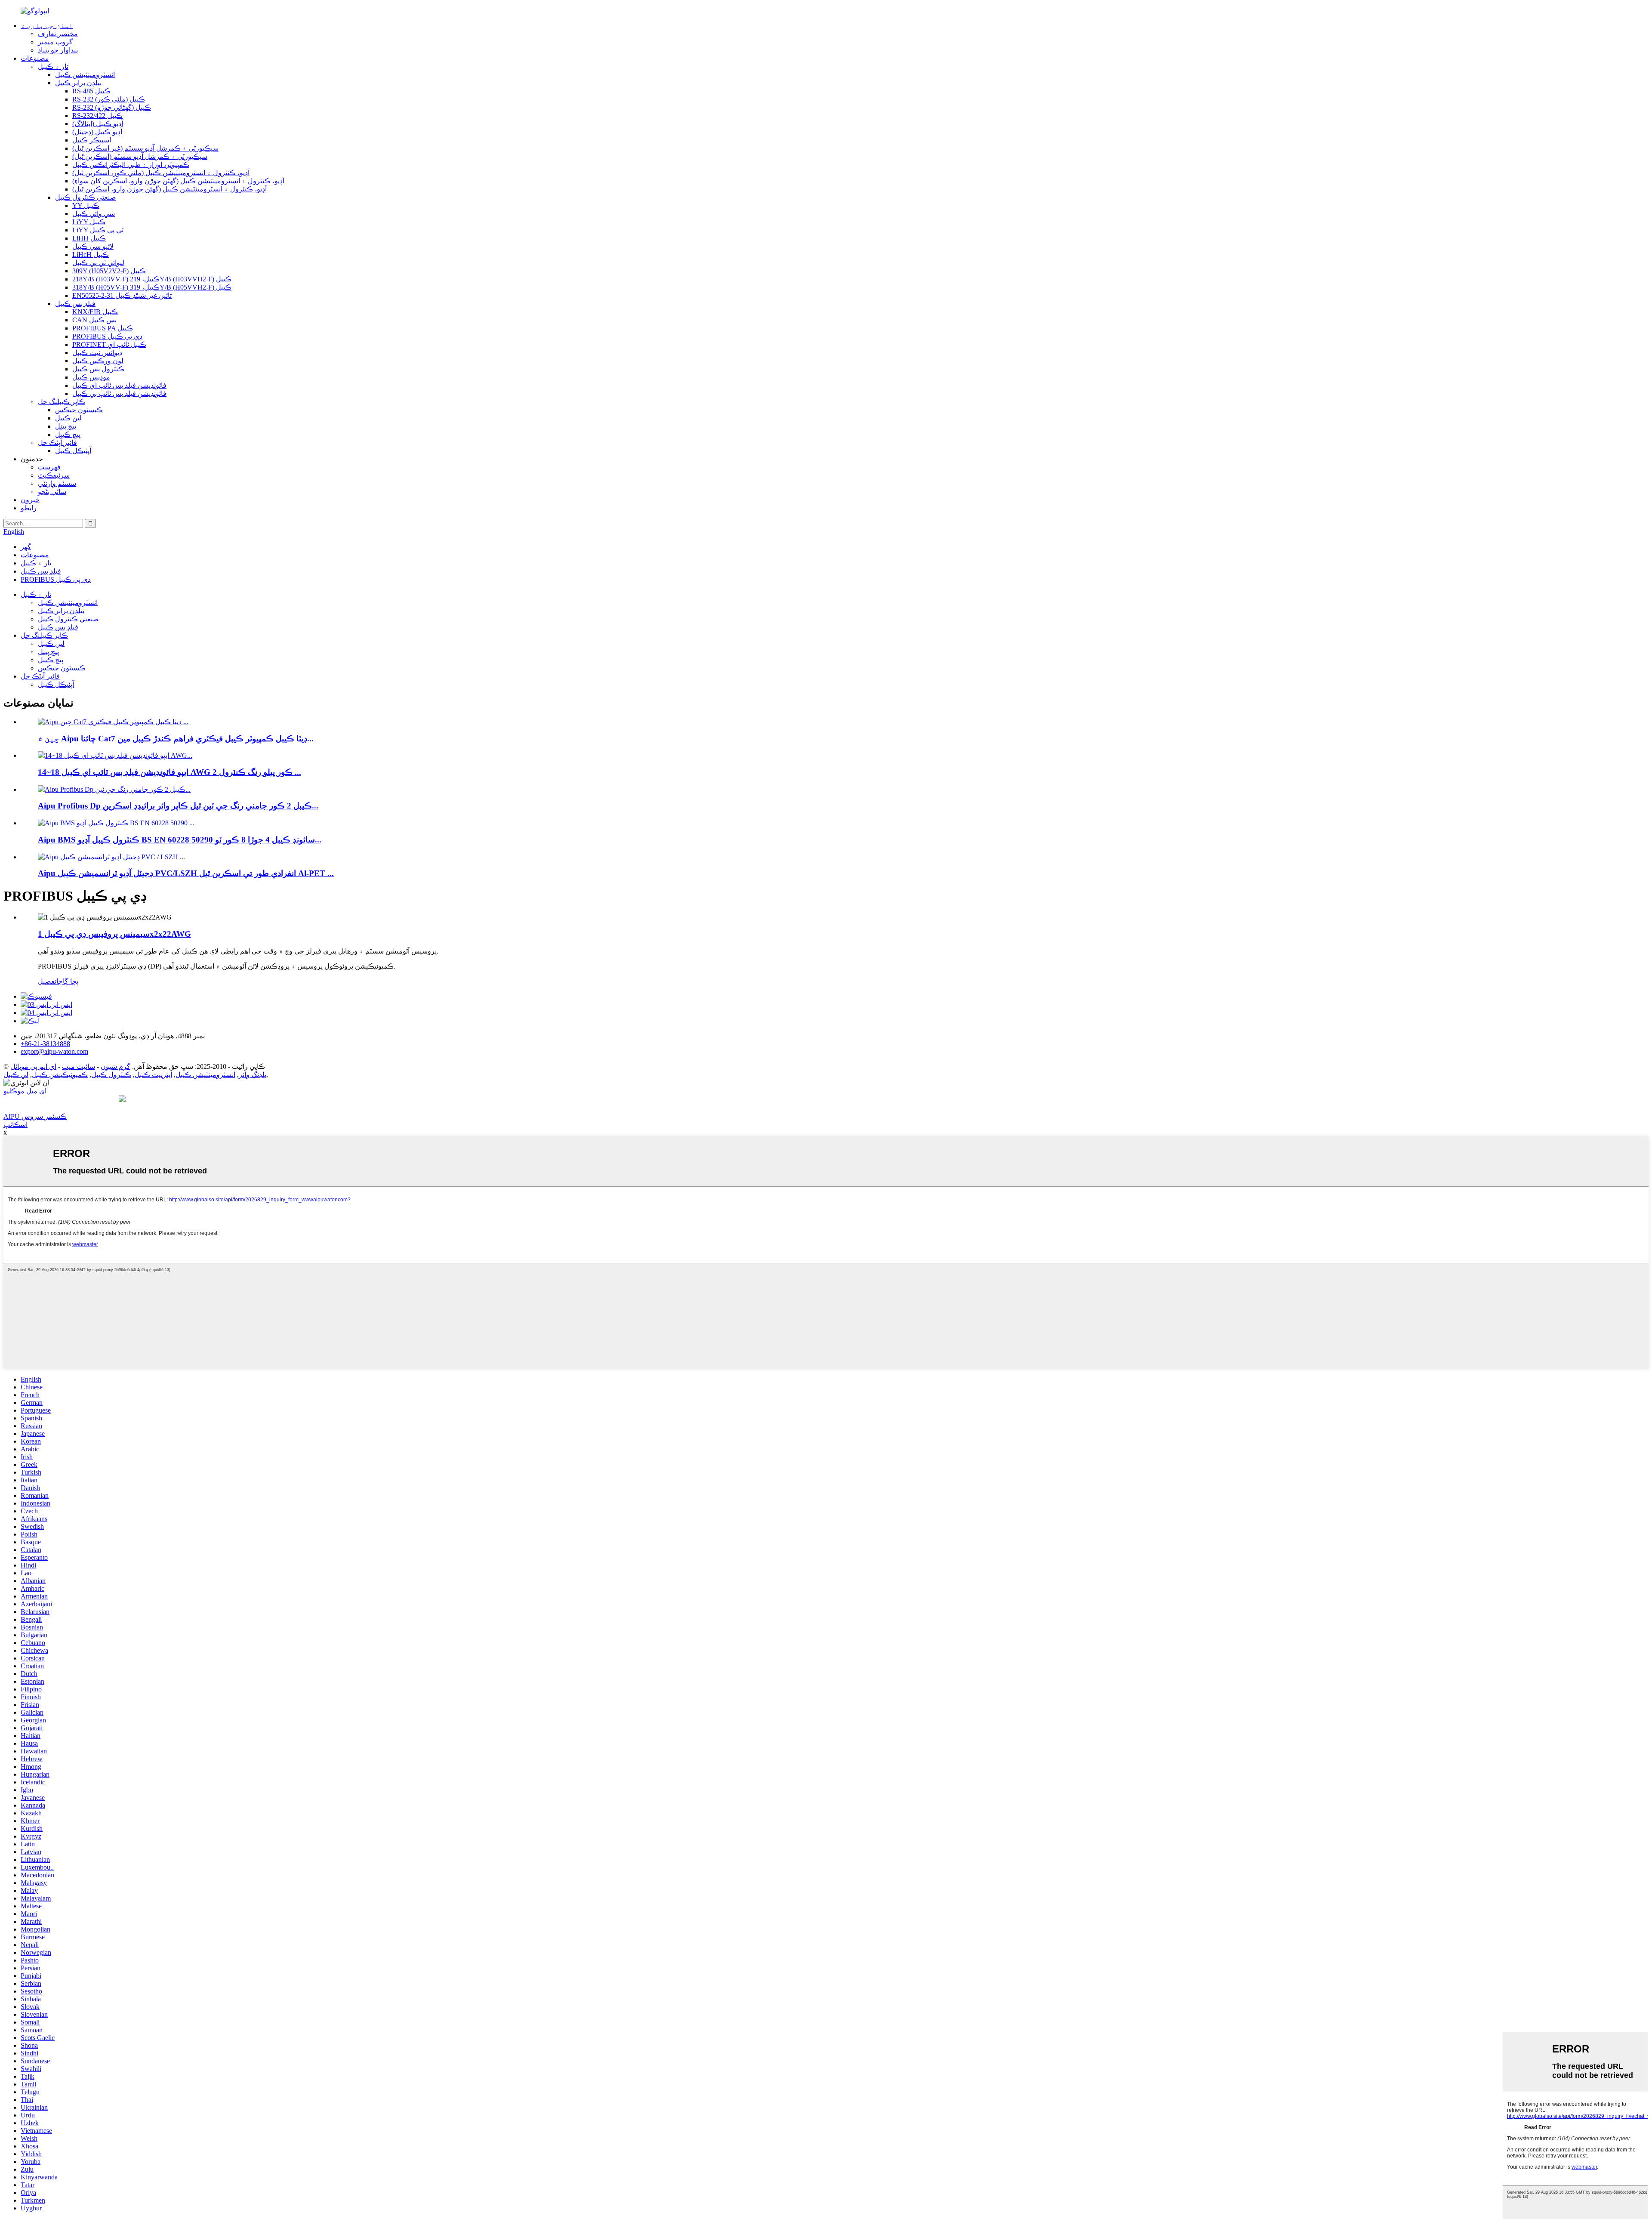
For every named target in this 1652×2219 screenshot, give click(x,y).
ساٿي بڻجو (52, 492)
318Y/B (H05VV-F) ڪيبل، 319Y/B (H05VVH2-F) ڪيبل (152, 287)
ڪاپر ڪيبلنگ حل (62, 402)
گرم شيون (116, 1066)
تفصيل (47, 981)
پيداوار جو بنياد (58, 50)
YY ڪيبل (86, 205)
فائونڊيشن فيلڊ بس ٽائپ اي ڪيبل (119, 385)
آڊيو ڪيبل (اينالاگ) (98, 124)
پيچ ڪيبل (68, 434)
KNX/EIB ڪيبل (95, 312)
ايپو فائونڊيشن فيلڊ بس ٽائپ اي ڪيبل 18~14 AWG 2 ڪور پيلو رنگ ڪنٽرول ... (170, 772)
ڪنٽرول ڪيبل (111, 1075)
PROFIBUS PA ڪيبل (103, 328)
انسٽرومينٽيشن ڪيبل (85, 75)
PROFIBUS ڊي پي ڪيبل (107, 336)
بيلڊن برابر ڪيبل (78, 83)
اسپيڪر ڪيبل (92, 140)
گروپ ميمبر (55, 42)
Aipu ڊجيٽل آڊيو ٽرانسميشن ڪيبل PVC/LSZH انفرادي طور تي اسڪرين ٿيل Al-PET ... (186, 873)
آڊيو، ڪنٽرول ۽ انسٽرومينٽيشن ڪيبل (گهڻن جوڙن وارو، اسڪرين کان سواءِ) (178, 181)
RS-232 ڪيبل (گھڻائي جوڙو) (112, 107)
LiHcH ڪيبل (91, 255)
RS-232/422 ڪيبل (97, 116)
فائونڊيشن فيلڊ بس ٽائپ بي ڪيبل (119, 393)
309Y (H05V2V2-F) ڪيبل (109, 271)
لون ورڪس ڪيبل (98, 361)
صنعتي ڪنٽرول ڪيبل (86, 197)
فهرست (49, 467)
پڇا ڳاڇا (67, 981)
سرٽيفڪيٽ (54, 475)
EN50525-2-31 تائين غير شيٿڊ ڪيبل (122, 295)
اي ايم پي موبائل (33, 1066)
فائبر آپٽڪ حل (57, 443)
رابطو (29, 508)
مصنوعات (35, 58)
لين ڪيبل (68, 418)
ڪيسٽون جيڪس (79, 410)
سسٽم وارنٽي (57, 483)
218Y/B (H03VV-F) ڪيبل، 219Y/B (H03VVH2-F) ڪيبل (152, 279)
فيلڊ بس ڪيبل (75, 304)
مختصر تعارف (58, 34)
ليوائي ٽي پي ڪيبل (98, 263)
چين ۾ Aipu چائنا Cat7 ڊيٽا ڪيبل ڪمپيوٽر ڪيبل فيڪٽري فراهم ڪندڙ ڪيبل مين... (176, 739)
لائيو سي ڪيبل (93, 246)
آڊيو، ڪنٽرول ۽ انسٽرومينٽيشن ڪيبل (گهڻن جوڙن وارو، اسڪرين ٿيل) (170, 189)
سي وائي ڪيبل (94, 214)
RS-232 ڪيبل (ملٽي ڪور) (109, 99)
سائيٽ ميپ (79, 1066)
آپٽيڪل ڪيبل (73, 451)
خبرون (30, 500)
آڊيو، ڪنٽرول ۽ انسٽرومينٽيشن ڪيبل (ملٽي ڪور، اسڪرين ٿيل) (161, 173)
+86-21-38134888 (45, 1044)
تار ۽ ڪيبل (53, 66)
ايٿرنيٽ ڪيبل (153, 1075)
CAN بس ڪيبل (94, 320)
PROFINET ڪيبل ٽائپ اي (109, 344)
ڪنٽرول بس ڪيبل (98, 369)
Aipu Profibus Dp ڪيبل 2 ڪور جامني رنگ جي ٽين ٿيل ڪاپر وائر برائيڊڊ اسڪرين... (178, 806)
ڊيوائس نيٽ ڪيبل (97, 353)
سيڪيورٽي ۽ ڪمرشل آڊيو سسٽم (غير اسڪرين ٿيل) (145, 148)
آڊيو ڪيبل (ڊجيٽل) (97, 132)
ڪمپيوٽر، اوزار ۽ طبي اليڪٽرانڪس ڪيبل (131, 165)
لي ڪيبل (16, 1075)
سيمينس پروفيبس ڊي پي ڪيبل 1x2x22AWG (114, 934)
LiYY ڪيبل (89, 222)
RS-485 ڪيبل (91, 91)
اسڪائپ (15, 1125)
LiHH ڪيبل (89, 238)
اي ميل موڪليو (25, 1091)
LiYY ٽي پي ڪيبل (98, 230)
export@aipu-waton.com (54, 1051)
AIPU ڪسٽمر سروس (35, 1116)
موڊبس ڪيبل (91, 377)
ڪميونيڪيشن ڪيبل (60, 1075)
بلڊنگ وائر (253, 1075)
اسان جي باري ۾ (47, 26)
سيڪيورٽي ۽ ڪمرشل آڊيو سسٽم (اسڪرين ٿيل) (140, 156)
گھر (26, 547)
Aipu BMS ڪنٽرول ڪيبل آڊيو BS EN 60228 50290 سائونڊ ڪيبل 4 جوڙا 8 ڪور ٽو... (180, 840)
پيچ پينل (66, 426)
